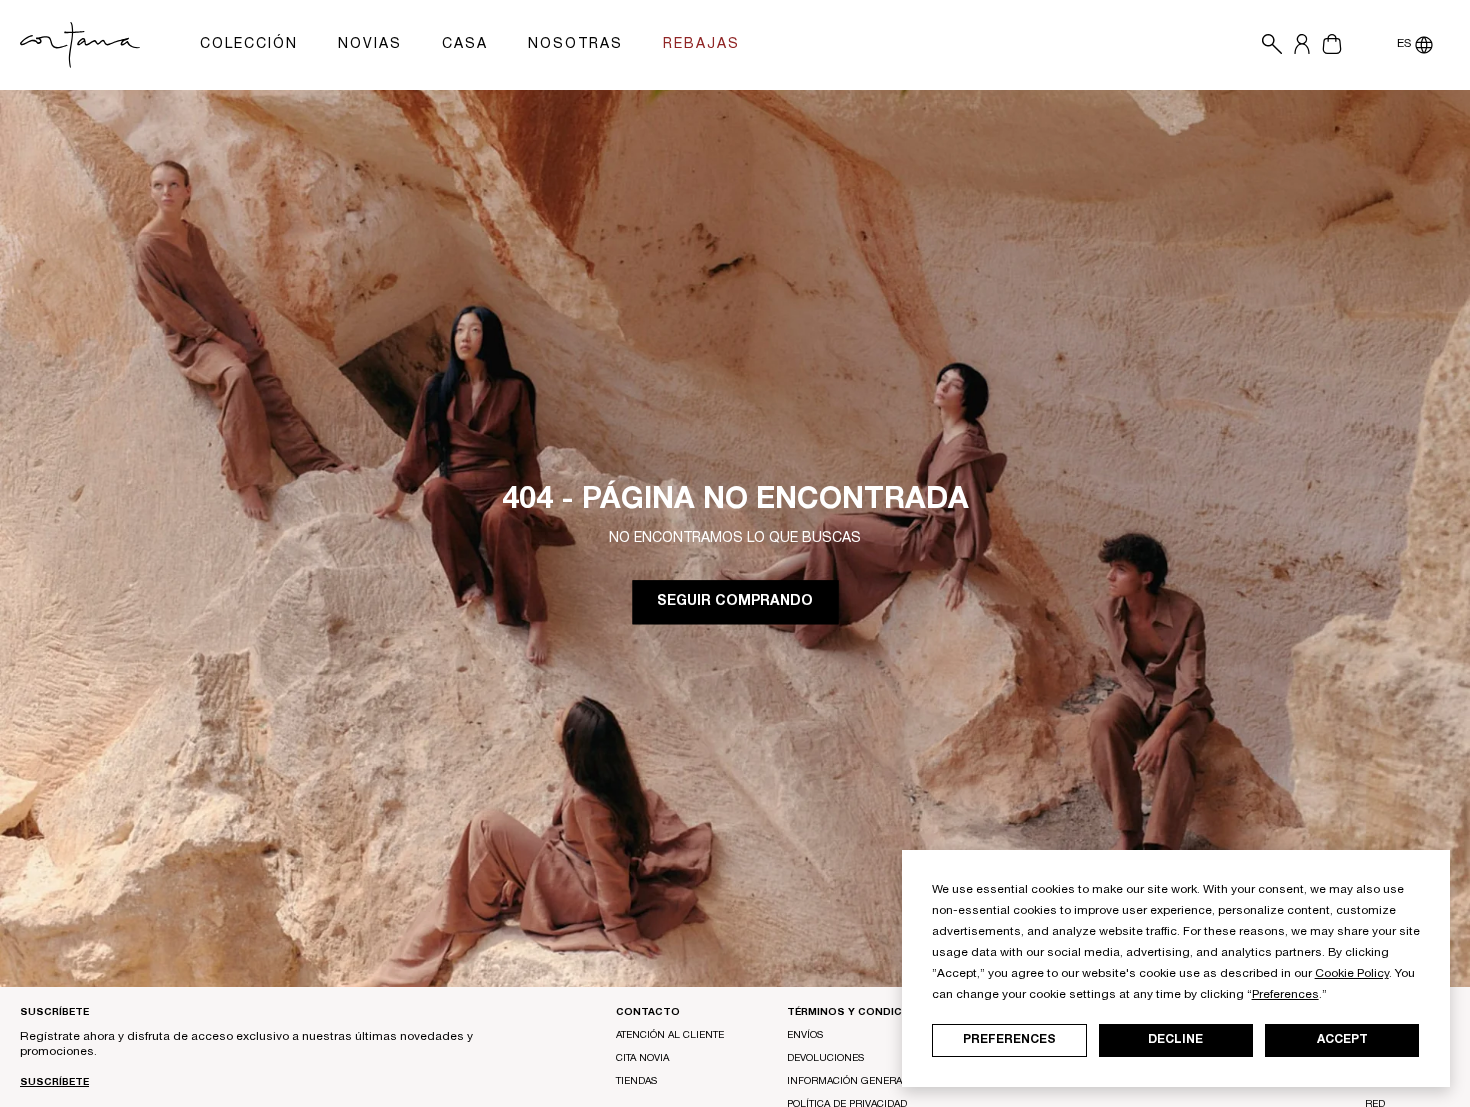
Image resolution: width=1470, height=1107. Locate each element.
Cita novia (642, 1059)
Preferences (1009, 1040)
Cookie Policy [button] (1352, 974)
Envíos (805, 1036)
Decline (1175, 1040)
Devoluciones (825, 1059)
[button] (1267, 45)
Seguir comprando (735, 602)
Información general (847, 1082)
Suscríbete (54, 1083)
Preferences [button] (1285, 995)
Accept (1342, 1040)
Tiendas (636, 1082)
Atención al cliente (670, 1036)
